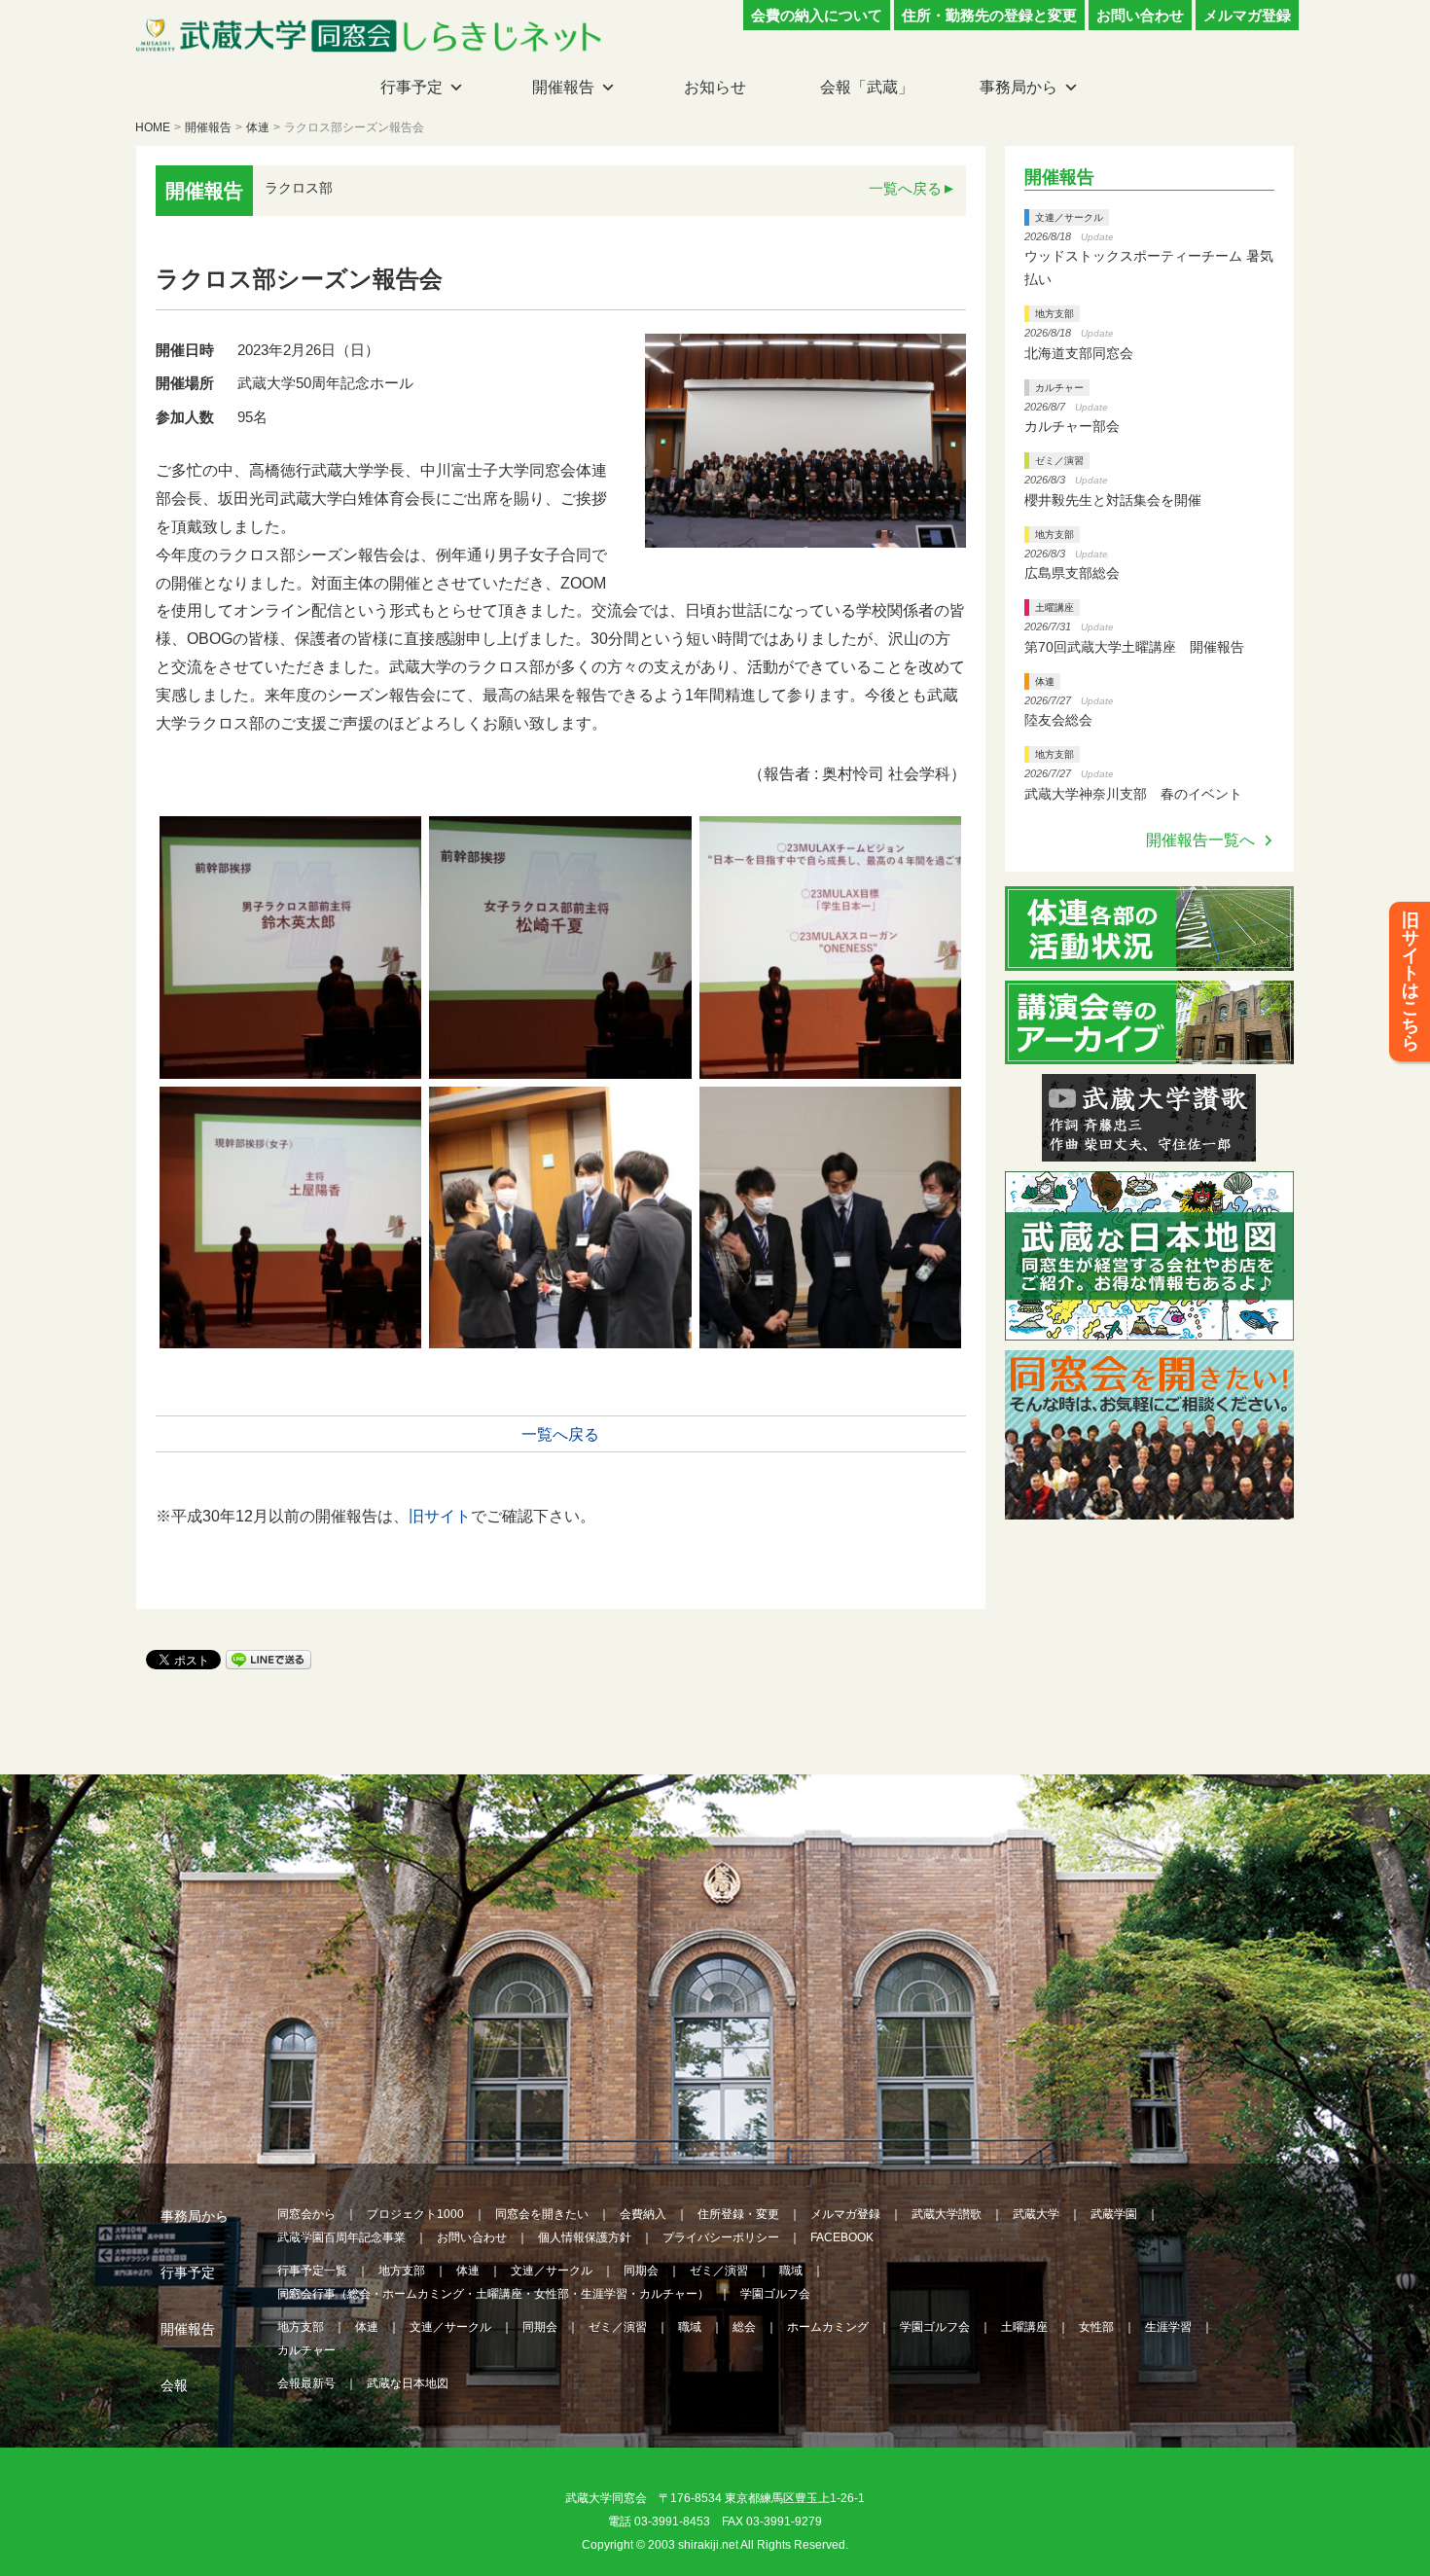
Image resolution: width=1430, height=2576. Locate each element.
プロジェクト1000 (415, 2214)
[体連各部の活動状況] (1150, 959)
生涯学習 (1168, 2327)
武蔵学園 (1114, 2214)
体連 (258, 127)
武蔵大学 (1036, 2214)
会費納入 (643, 2214)
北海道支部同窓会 (1079, 353)
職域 (791, 2271)
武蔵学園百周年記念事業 (341, 2237)
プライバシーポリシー (721, 2237)
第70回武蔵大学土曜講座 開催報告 (1134, 647)
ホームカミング (828, 2327)
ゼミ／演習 (1059, 461)
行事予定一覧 (312, 2271)
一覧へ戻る (905, 188)
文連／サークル (1069, 217)
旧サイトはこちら (1411, 982)
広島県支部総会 (1072, 573)
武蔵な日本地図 (408, 2383)
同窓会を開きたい (542, 2214)
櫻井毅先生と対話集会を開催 (1113, 500)
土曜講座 (1055, 608)
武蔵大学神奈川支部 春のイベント (1133, 794)
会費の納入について (817, 15)
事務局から (1019, 87)
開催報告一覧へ (1200, 840)
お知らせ (715, 87)
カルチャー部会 (1072, 426)
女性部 (1096, 2327)
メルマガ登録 (1247, 15)
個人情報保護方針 (585, 2237)
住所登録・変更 (738, 2214)
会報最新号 (306, 2383)
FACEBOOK (842, 2237)
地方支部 (1055, 314)
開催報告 (563, 87)
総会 (744, 2327)
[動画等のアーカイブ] (1150, 1052)
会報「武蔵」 (867, 87)
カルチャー (1059, 388)
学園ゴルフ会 (775, 2294)
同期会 (641, 2271)
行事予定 (411, 87)
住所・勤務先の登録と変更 (989, 15)
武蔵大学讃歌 (947, 2214)
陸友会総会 (1058, 720)
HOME (153, 127)
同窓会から (306, 2214)
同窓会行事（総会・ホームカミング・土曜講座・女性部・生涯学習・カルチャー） (493, 2294)
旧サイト (440, 1516)
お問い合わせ (1140, 15)
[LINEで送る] (268, 1658)
